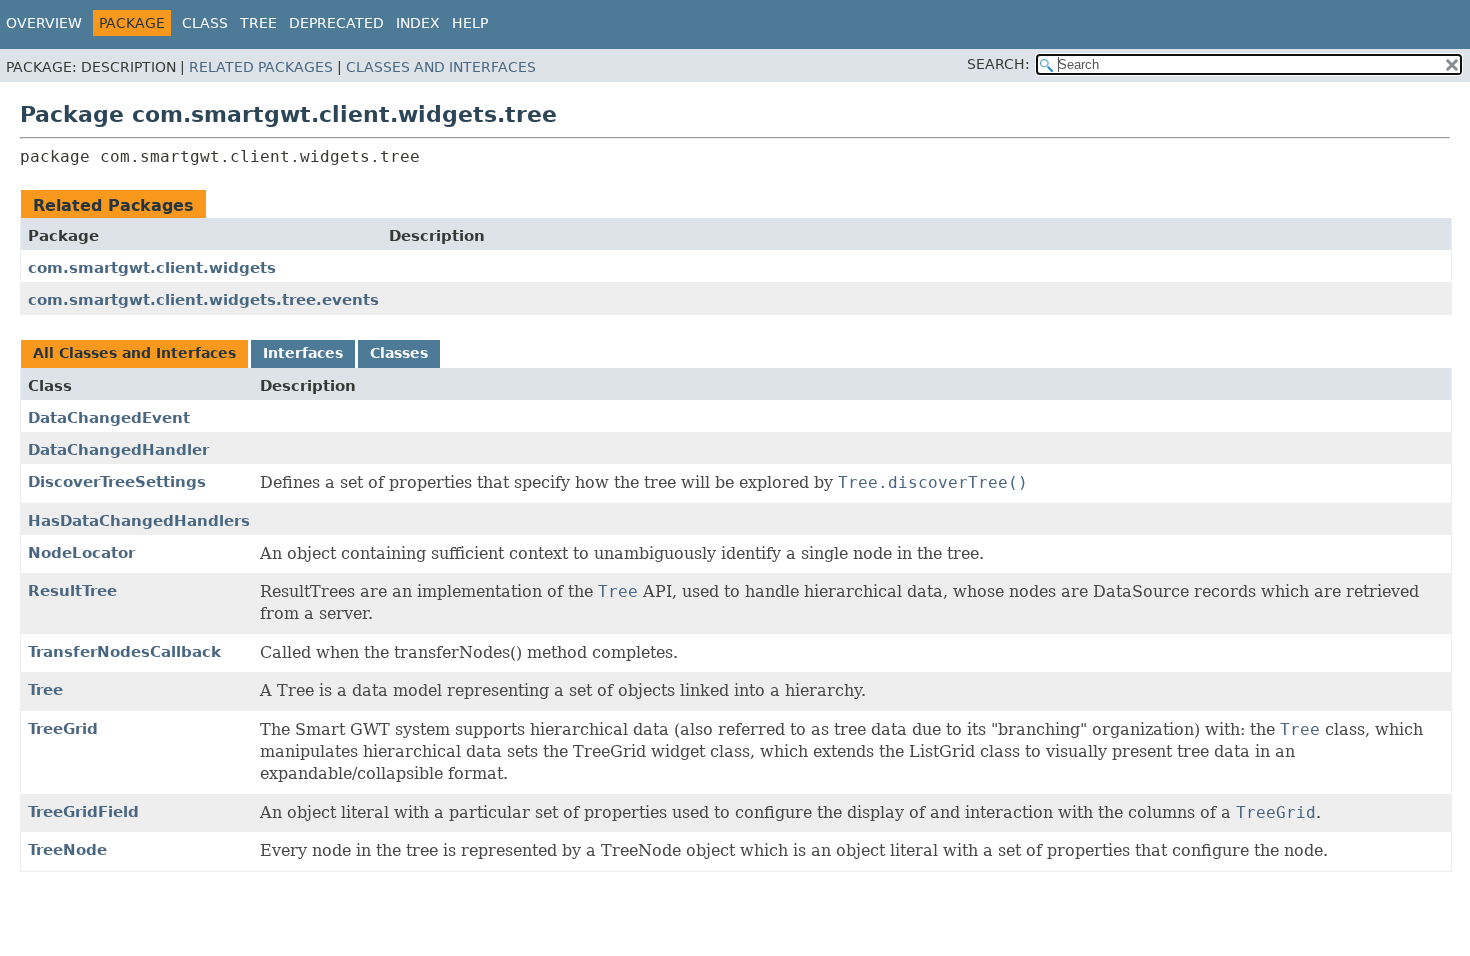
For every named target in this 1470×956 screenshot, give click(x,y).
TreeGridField (83, 812)
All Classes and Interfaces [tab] (134, 353)
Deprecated (336, 23)
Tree (258, 23)
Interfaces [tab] (303, 353)
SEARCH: (998, 64)
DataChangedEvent (109, 418)
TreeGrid (63, 729)
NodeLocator (81, 553)
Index (418, 23)
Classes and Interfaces (441, 67)
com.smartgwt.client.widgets (152, 268)
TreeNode (67, 850)
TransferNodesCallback (124, 652)
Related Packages (261, 67)
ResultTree (72, 591)
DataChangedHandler (118, 450)
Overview (44, 23)
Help (470, 23)
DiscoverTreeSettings (117, 482)
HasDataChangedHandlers (139, 521)
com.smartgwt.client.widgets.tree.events (203, 300)
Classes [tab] (399, 353)
